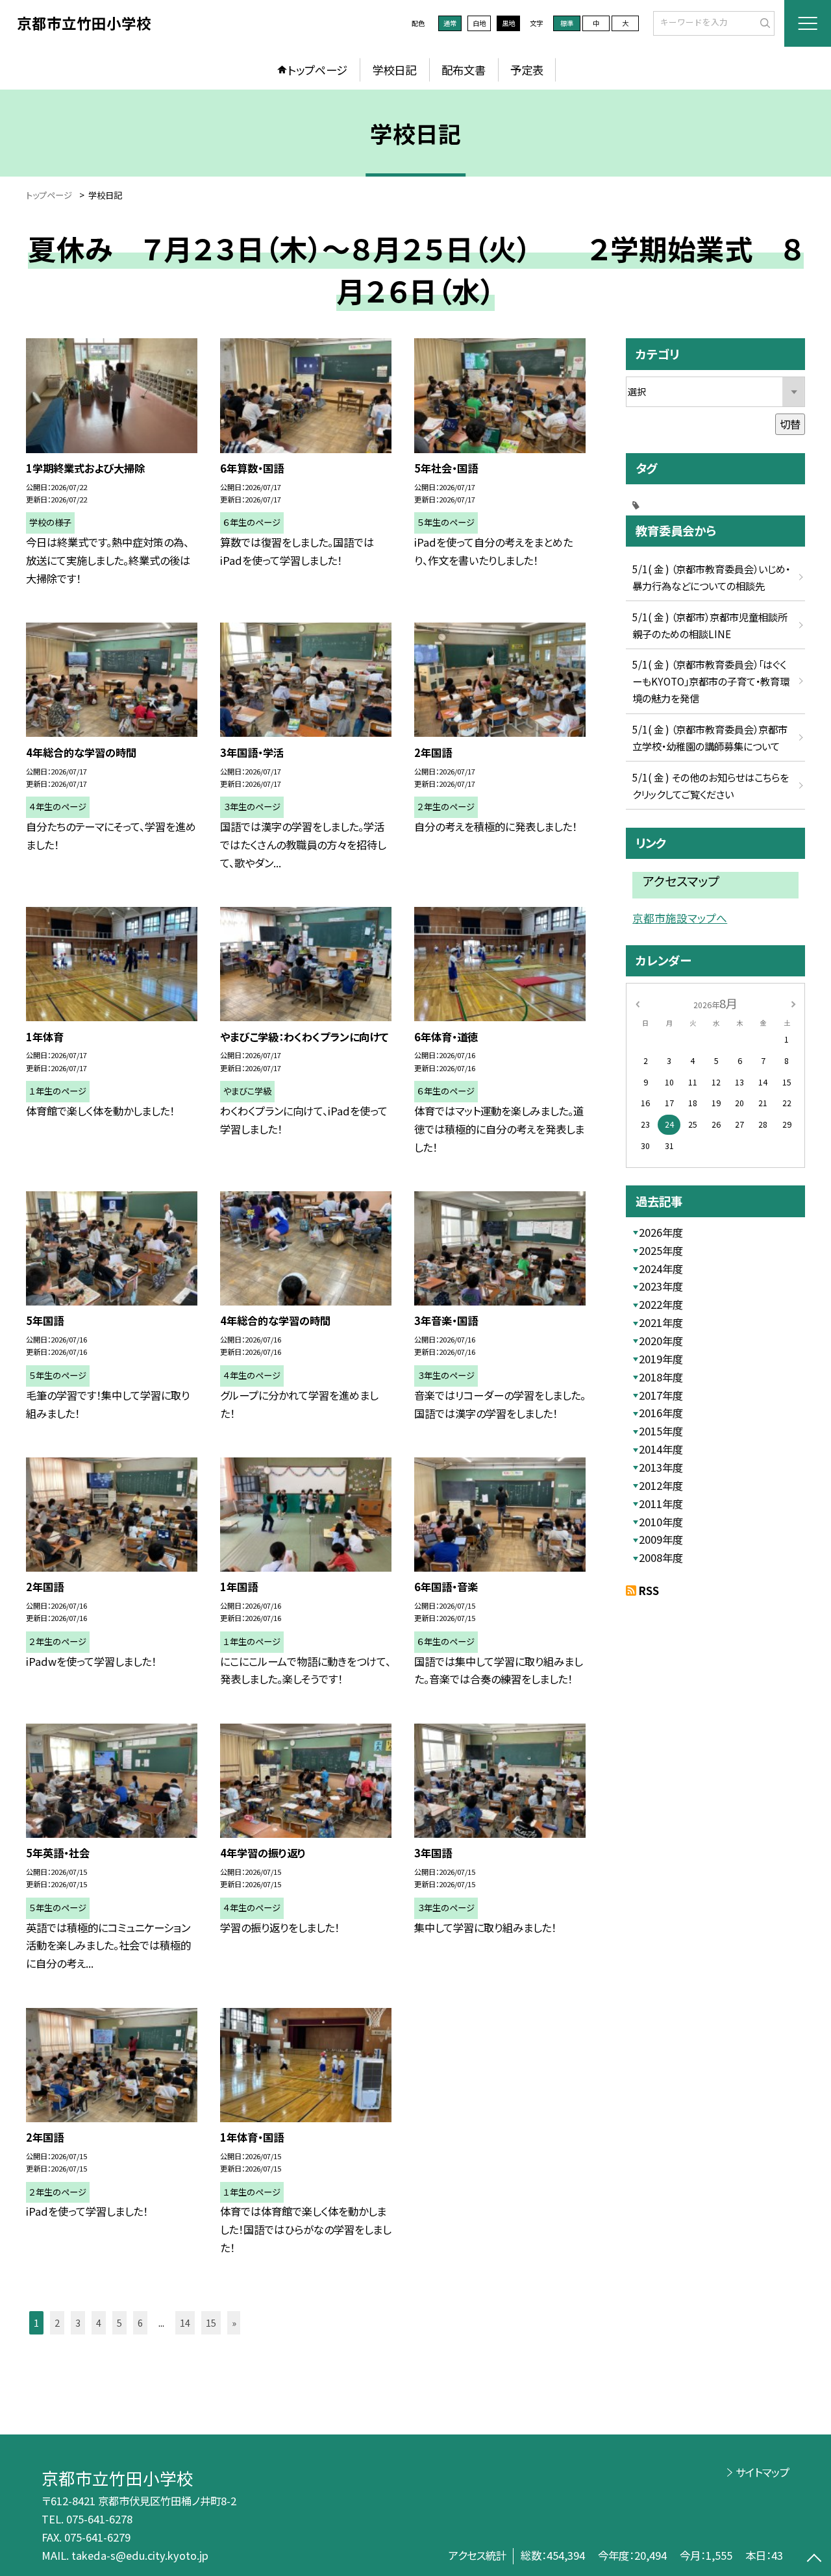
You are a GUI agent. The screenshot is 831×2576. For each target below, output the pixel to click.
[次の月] (793, 1003)
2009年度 (661, 1539)
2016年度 (661, 1413)
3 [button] (78, 2322)
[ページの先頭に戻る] (814, 2559)
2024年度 (661, 1269)
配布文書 (464, 70)
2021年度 (661, 1322)
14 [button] (185, 2322)
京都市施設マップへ (680, 918)
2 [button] (57, 2322)
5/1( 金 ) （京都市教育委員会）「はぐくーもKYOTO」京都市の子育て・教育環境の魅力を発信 (711, 681)
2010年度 (661, 1522)
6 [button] (140, 2322)
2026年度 (661, 1232)
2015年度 (661, 1431)
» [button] (234, 2322)
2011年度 (661, 1504)
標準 (567, 23)
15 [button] (211, 2322)
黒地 (508, 23)
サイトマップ (763, 2472)
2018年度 (661, 1377)
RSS (649, 1591)
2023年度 (661, 1286)
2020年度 (661, 1341)
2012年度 (661, 1485)
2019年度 (661, 1359)
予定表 (527, 70)
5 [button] (119, 2322)
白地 (479, 23)
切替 (790, 424)
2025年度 (661, 1250)
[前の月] (638, 1003)
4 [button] (99, 2322)
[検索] (763, 23)
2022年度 (661, 1304)
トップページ (317, 70)
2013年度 (661, 1467)
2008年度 (661, 1557)
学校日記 (394, 70)
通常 (450, 23)
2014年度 (661, 1449)
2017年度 (661, 1395)
